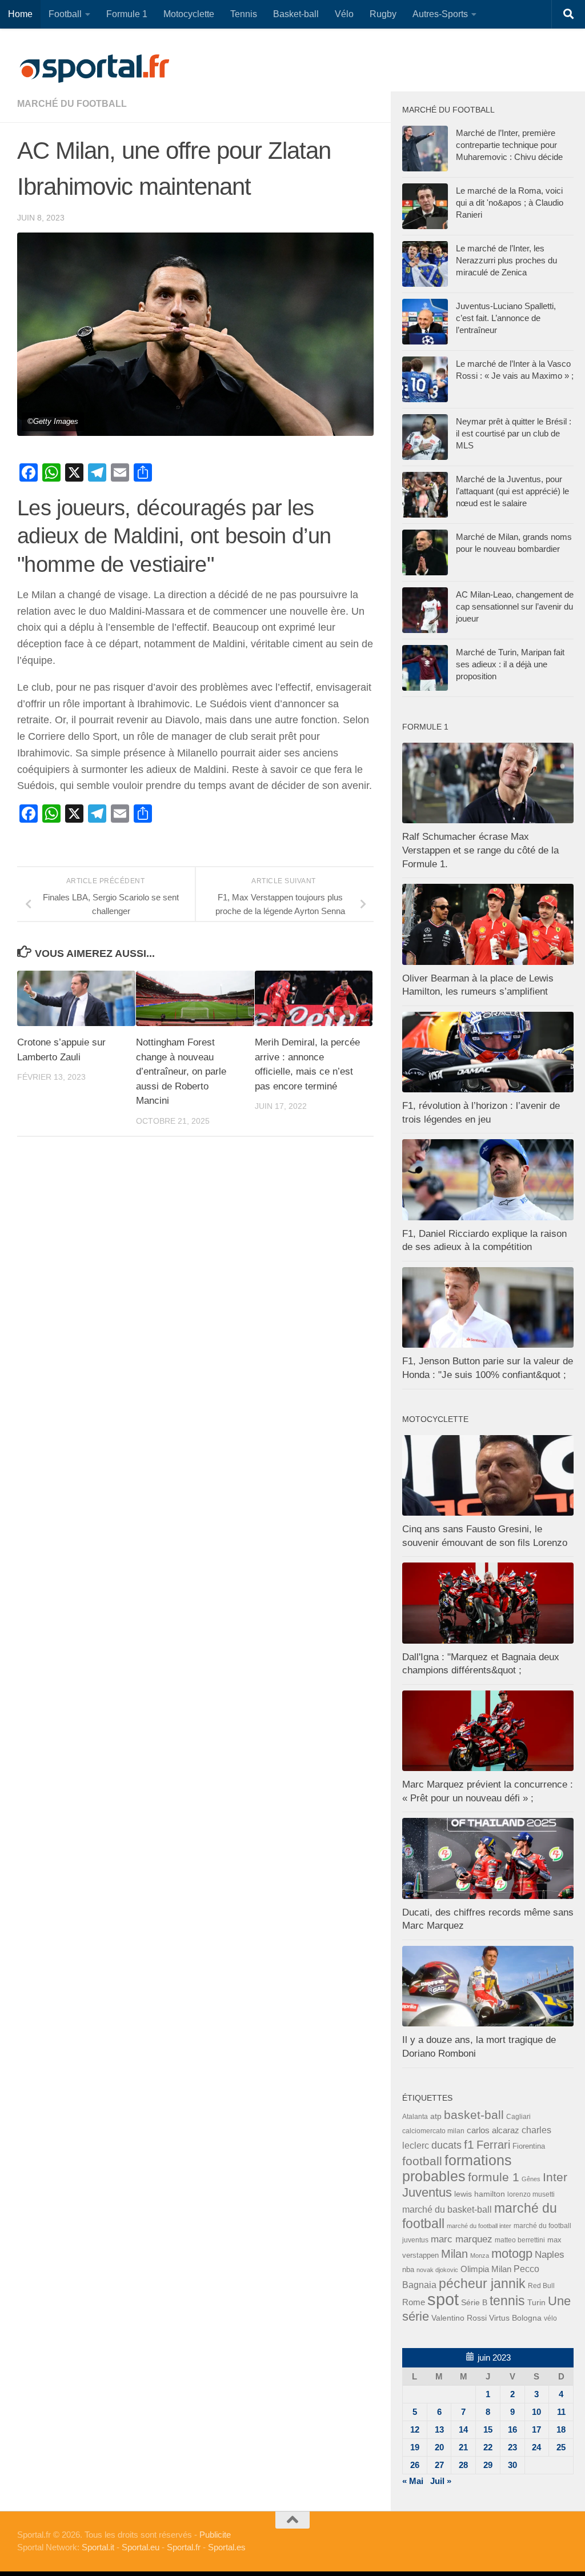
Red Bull (541, 2285)
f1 (469, 2144)
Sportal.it (98, 2547)
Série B (474, 2303)
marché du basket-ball (447, 2210)
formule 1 (494, 2177)
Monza (480, 2255)
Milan (454, 2254)
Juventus (427, 2193)
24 (536, 2447)
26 (415, 2465)
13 (439, 2429)
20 (439, 2447)
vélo (550, 2318)
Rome (414, 2302)
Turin (536, 2302)
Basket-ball (296, 14)
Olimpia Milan (486, 2269)
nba (408, 2270)
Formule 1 (127, 14)
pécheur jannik (482, 2283)
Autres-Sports (440, 14)
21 (463, 2447)
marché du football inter (479, 2226)
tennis (507, 2301)
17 (536, 2429)
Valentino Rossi (459, 2318)
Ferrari (493, 2145)
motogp (512, 2254)
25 (561, 2447)
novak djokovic (437, 2270)
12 (415, 2429)
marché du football (72, 104)
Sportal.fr (184, 2547)
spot (443, 2299)
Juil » (441, 2481)
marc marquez (462, 2239)
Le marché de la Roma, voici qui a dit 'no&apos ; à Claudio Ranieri (510, 203)
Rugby (383, 14)
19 (415, 2447)
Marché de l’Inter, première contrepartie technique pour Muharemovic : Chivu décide (509, 145)
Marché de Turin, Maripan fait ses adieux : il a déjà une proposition (510, 664)
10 (536, 2412)
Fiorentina (529, 2146)
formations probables (457, 2168)
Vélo (344, 14)
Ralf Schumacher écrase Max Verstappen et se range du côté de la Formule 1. (480, 850)
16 (512, 2429)
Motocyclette (189, 14)
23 (512, 2447)
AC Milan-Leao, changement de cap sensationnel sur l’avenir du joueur (515, 606)
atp (436, 2116)
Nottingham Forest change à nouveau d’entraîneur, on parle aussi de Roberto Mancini (181, 1071)
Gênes (531, 2179)
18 (561, 2429)
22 (488, 2447)
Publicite (215, 2535)
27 (439, 2465)
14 (463, 2429)
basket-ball (474, 2115)
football (422, 2161)
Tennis (244, 14)
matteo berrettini (520, 2240)
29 (488, 2465)
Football (65, 14)
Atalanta (415, 2117)
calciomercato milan (433, 2131)
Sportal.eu (141, 2547)
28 (463, 2465)
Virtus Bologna (515, 2318)
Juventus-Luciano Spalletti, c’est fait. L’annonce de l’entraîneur (506, 318)
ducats (446, 2145)
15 (488, 2429)
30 (512, 2465)
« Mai (413, 2481)
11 (561, 2412)
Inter (555, 2177)
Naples (550, 2254)
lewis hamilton (480, 2194)
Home (20, 14)
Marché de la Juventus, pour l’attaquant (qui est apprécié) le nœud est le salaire (512, 491)
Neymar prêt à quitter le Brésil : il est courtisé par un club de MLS (514, 433)
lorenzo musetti (531, 2194)
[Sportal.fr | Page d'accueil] (94, 69)
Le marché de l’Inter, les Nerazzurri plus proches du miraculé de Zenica (506, 260)
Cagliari (518, 2116)
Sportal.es (227, 2547)
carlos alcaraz (493, 2130)
